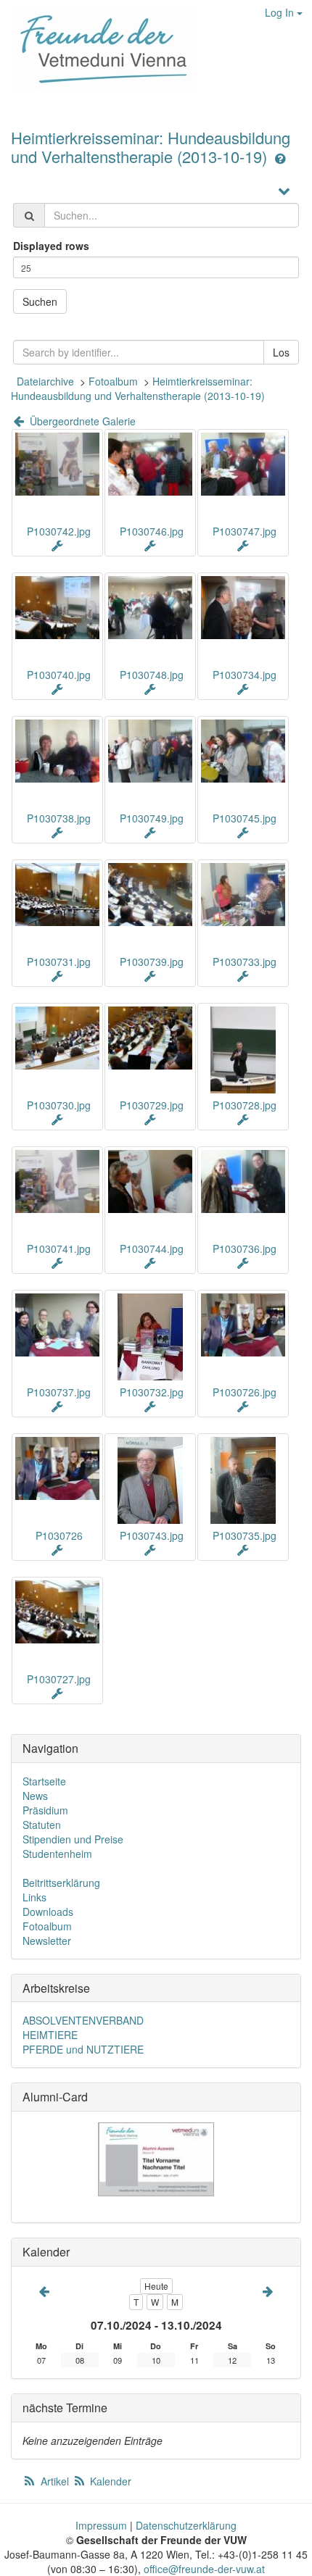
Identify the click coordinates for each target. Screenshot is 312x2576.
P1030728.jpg (245, 1105)
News (35, 1796)
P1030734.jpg (245, 675)
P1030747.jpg (245, 531)
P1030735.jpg (245, 1535)
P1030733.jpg (245, 962)
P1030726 (59, 1535)
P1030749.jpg (152, 818)
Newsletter (47, 1941)
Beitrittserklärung (61, 1883)
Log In (281, 12)
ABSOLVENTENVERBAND (83, 2020)
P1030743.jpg (152, 1535)
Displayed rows (51, 246)
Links (34, 1897)
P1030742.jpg (59, 531)
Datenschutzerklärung (186, 2525)
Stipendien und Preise (73, 1839)
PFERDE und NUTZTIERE (83, 2049)
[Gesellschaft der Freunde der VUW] (98, 48)
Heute (156, 2286)
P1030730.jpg (59, 1105)
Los (281, 352)
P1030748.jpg (152, 675)
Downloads (48, 1912)
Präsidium (45, 1810)
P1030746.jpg (152, 531)
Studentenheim (57, 1854)
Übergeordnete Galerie (81, 421)
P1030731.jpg (59, 962)
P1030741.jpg (59, 1249)
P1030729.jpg (152, 1105)
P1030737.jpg (59, 1392)
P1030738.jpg (59, 818)
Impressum (101, 2525)
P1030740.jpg (59, 675)
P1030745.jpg (245, 818)
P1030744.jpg (152, 1249)
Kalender (109, 2481)
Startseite (44, 1781)
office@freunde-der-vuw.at (204, 2569)
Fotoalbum (113, 381)
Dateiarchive (45, 381)
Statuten (42, 1825)
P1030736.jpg (245, 1249)
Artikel (55, 2481)
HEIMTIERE (50, 2035)
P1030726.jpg (245, 1392)
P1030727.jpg (59, 1679)
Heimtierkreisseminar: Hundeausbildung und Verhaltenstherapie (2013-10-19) (151, 147)
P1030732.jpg (152, 1392)
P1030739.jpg (152, 962)
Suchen (40, 301)
